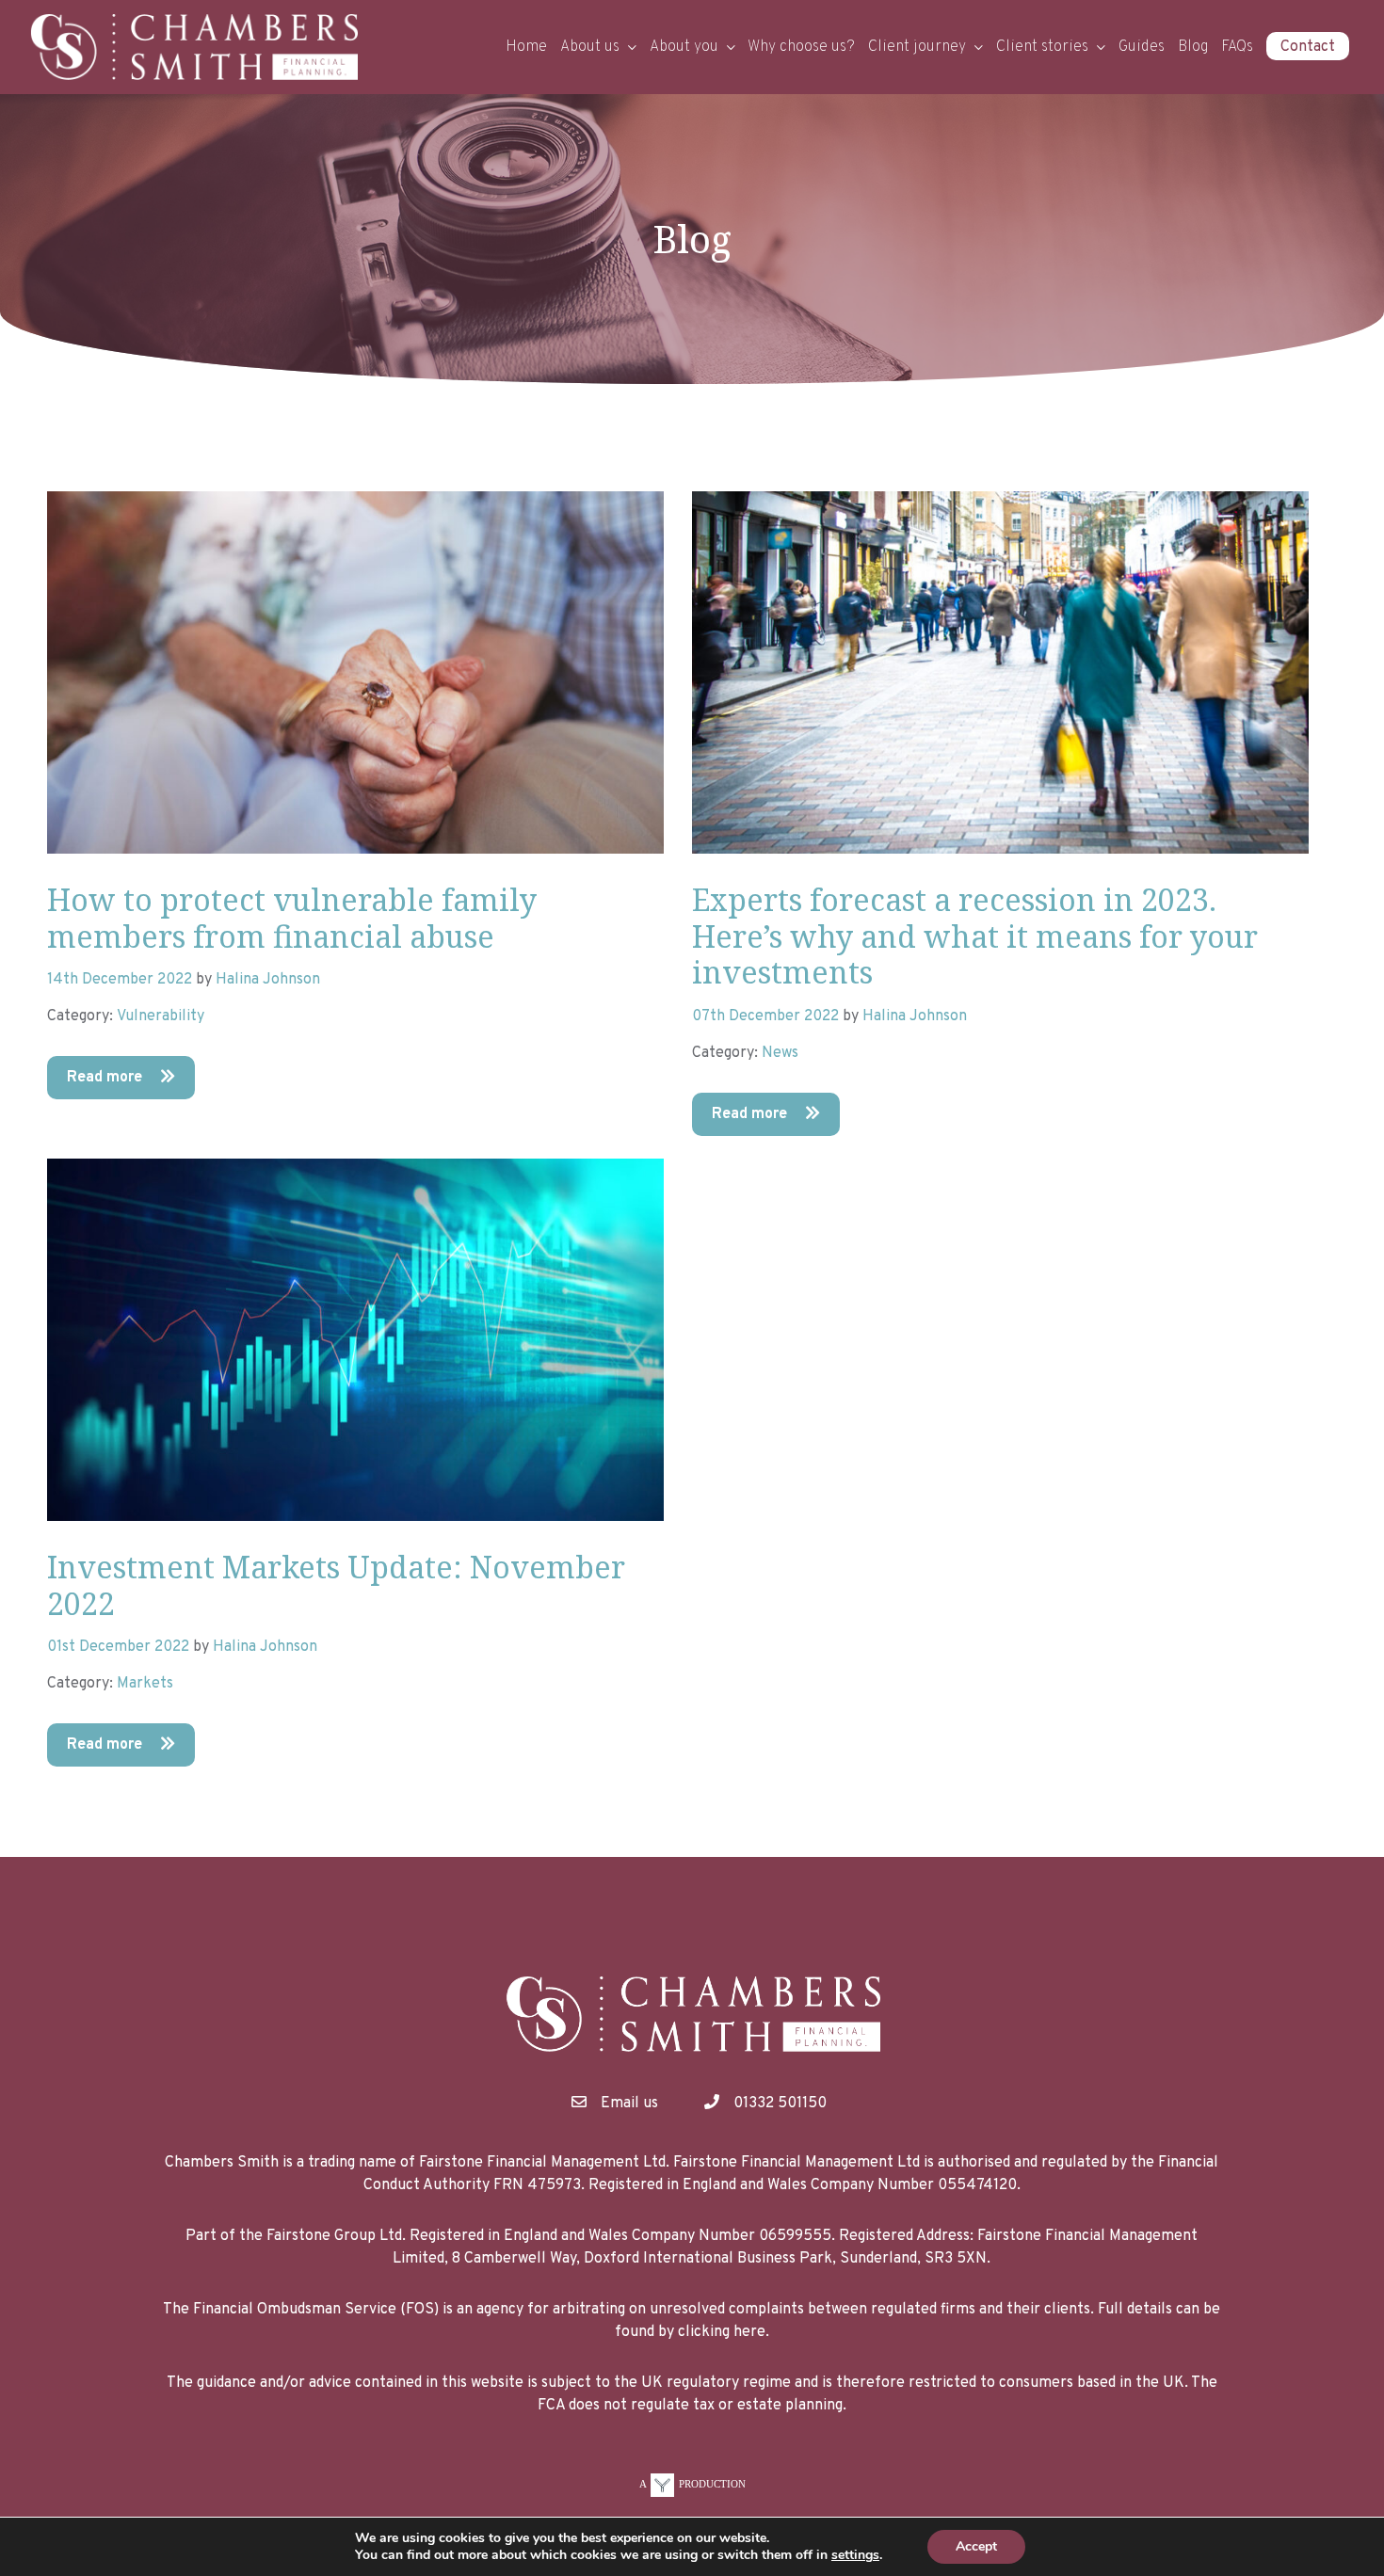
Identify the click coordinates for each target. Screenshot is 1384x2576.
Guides (1142, 47)
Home (526, 47)
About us (590, 47)
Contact (1308, 47)
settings (855, 2555)
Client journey (917, 47)
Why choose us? (801, 47)
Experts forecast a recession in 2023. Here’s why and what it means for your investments (975, 936)
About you (684, 47)
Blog (1193, 47)
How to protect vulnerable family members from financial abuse (292, 917)
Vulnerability (161, 1016)
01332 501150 (780, 2104)
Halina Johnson (268, 980)
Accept (976, 2546)
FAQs (1237, 47)
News (780, 1053)
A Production (692, 2484)
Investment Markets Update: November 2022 (336, 1584)
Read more (106, 1078)
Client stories (1042, 47)
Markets (145, 1684)
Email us (629, 2104)
